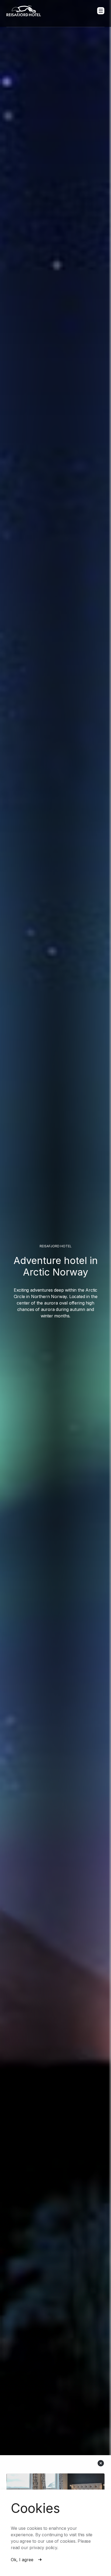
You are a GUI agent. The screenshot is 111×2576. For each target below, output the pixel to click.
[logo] (24, 11)
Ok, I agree (22, 2560)
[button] (101, 11)
